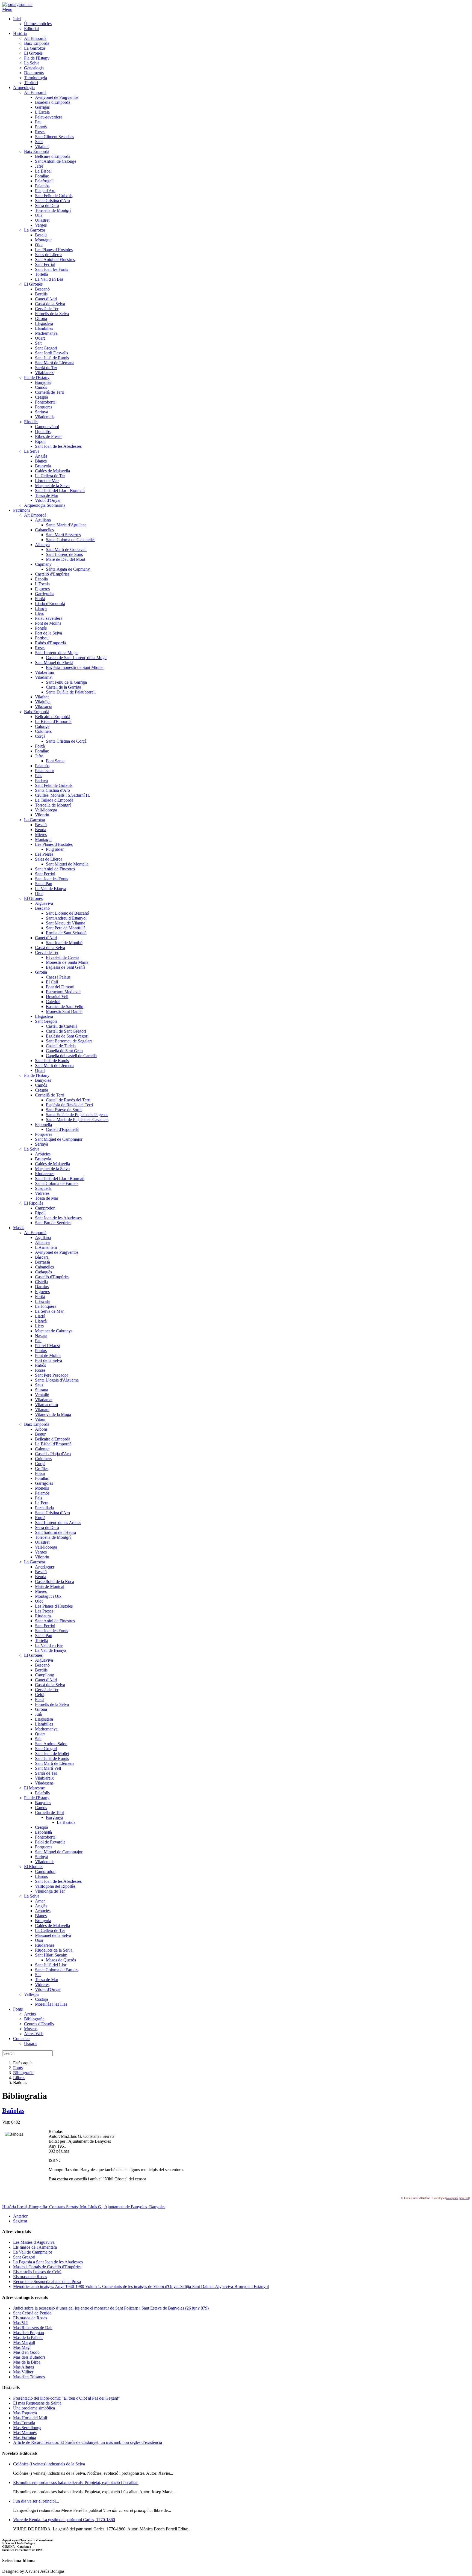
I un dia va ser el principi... (36, 2501)
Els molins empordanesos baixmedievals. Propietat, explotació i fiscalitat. (76, 2482)
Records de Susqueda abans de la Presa (47, 2282)
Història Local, (16, 2207)
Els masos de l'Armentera (35, 2247)
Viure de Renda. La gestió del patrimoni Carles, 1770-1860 (64, 2520)
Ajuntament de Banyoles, (127, 2207)
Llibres (19, 2078)
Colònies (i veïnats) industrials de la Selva (49, 2464)
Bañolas (13, 2110)
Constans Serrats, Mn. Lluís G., (77, 2207)
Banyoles (157, 2207)
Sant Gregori (24, 2257)
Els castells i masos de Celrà (37, 2272)
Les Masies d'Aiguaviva (34, 2242)
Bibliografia (23, 2073)
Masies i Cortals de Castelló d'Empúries (47, 2267)
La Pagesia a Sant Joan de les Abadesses (48, 2262)
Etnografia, (39, 2207)
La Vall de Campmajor (33, 2252)
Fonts (18, 2068)
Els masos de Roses (30, 2277)
